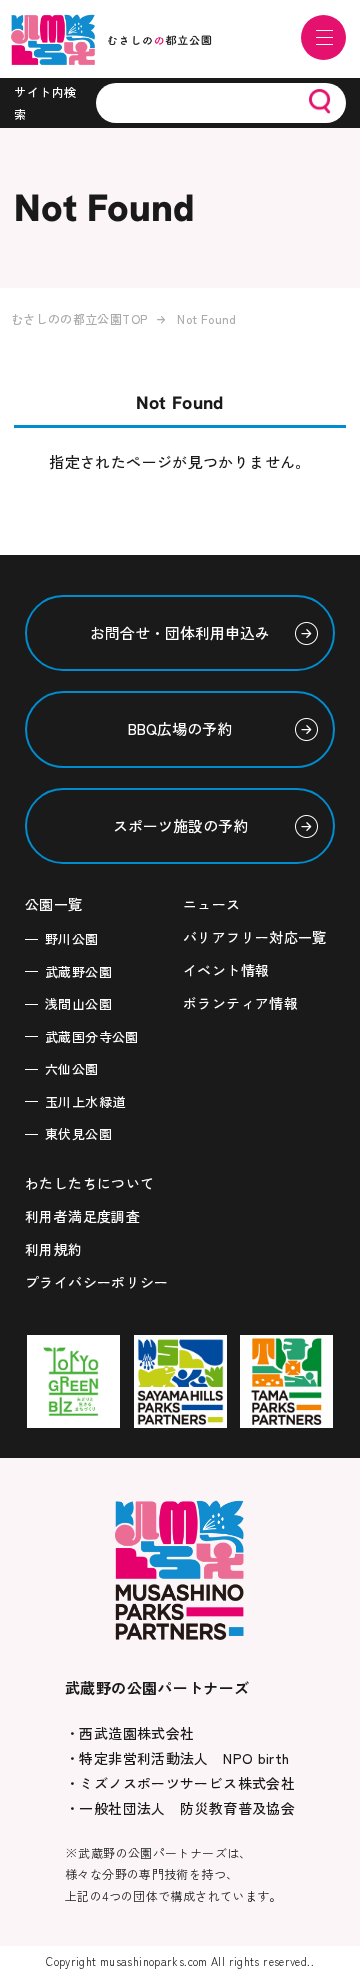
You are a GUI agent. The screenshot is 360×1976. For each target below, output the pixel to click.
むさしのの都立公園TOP (79, 318)
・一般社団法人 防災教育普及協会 (180, 1808)
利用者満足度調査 (82, 1216)
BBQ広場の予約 (180, 728)
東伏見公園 (78, 1133)
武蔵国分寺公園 (92, 1036)
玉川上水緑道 (85, 1101)
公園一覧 (54, 904)
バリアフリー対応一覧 (255, 937)
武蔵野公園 (78, 971)
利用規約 (54, 1249)
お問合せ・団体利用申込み (180, 632)
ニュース (212, 904)
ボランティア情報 (240, 1003)
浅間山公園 (78, 1003)
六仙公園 (72, 1068)
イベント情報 (226, 970)
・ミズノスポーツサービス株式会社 (180, 1783)
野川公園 (72, 938)
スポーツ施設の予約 (180, 825)
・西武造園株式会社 (129, 1733)
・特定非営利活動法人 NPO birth (177, 1758)
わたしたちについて (89, 1183)
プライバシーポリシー (97, 1282)
